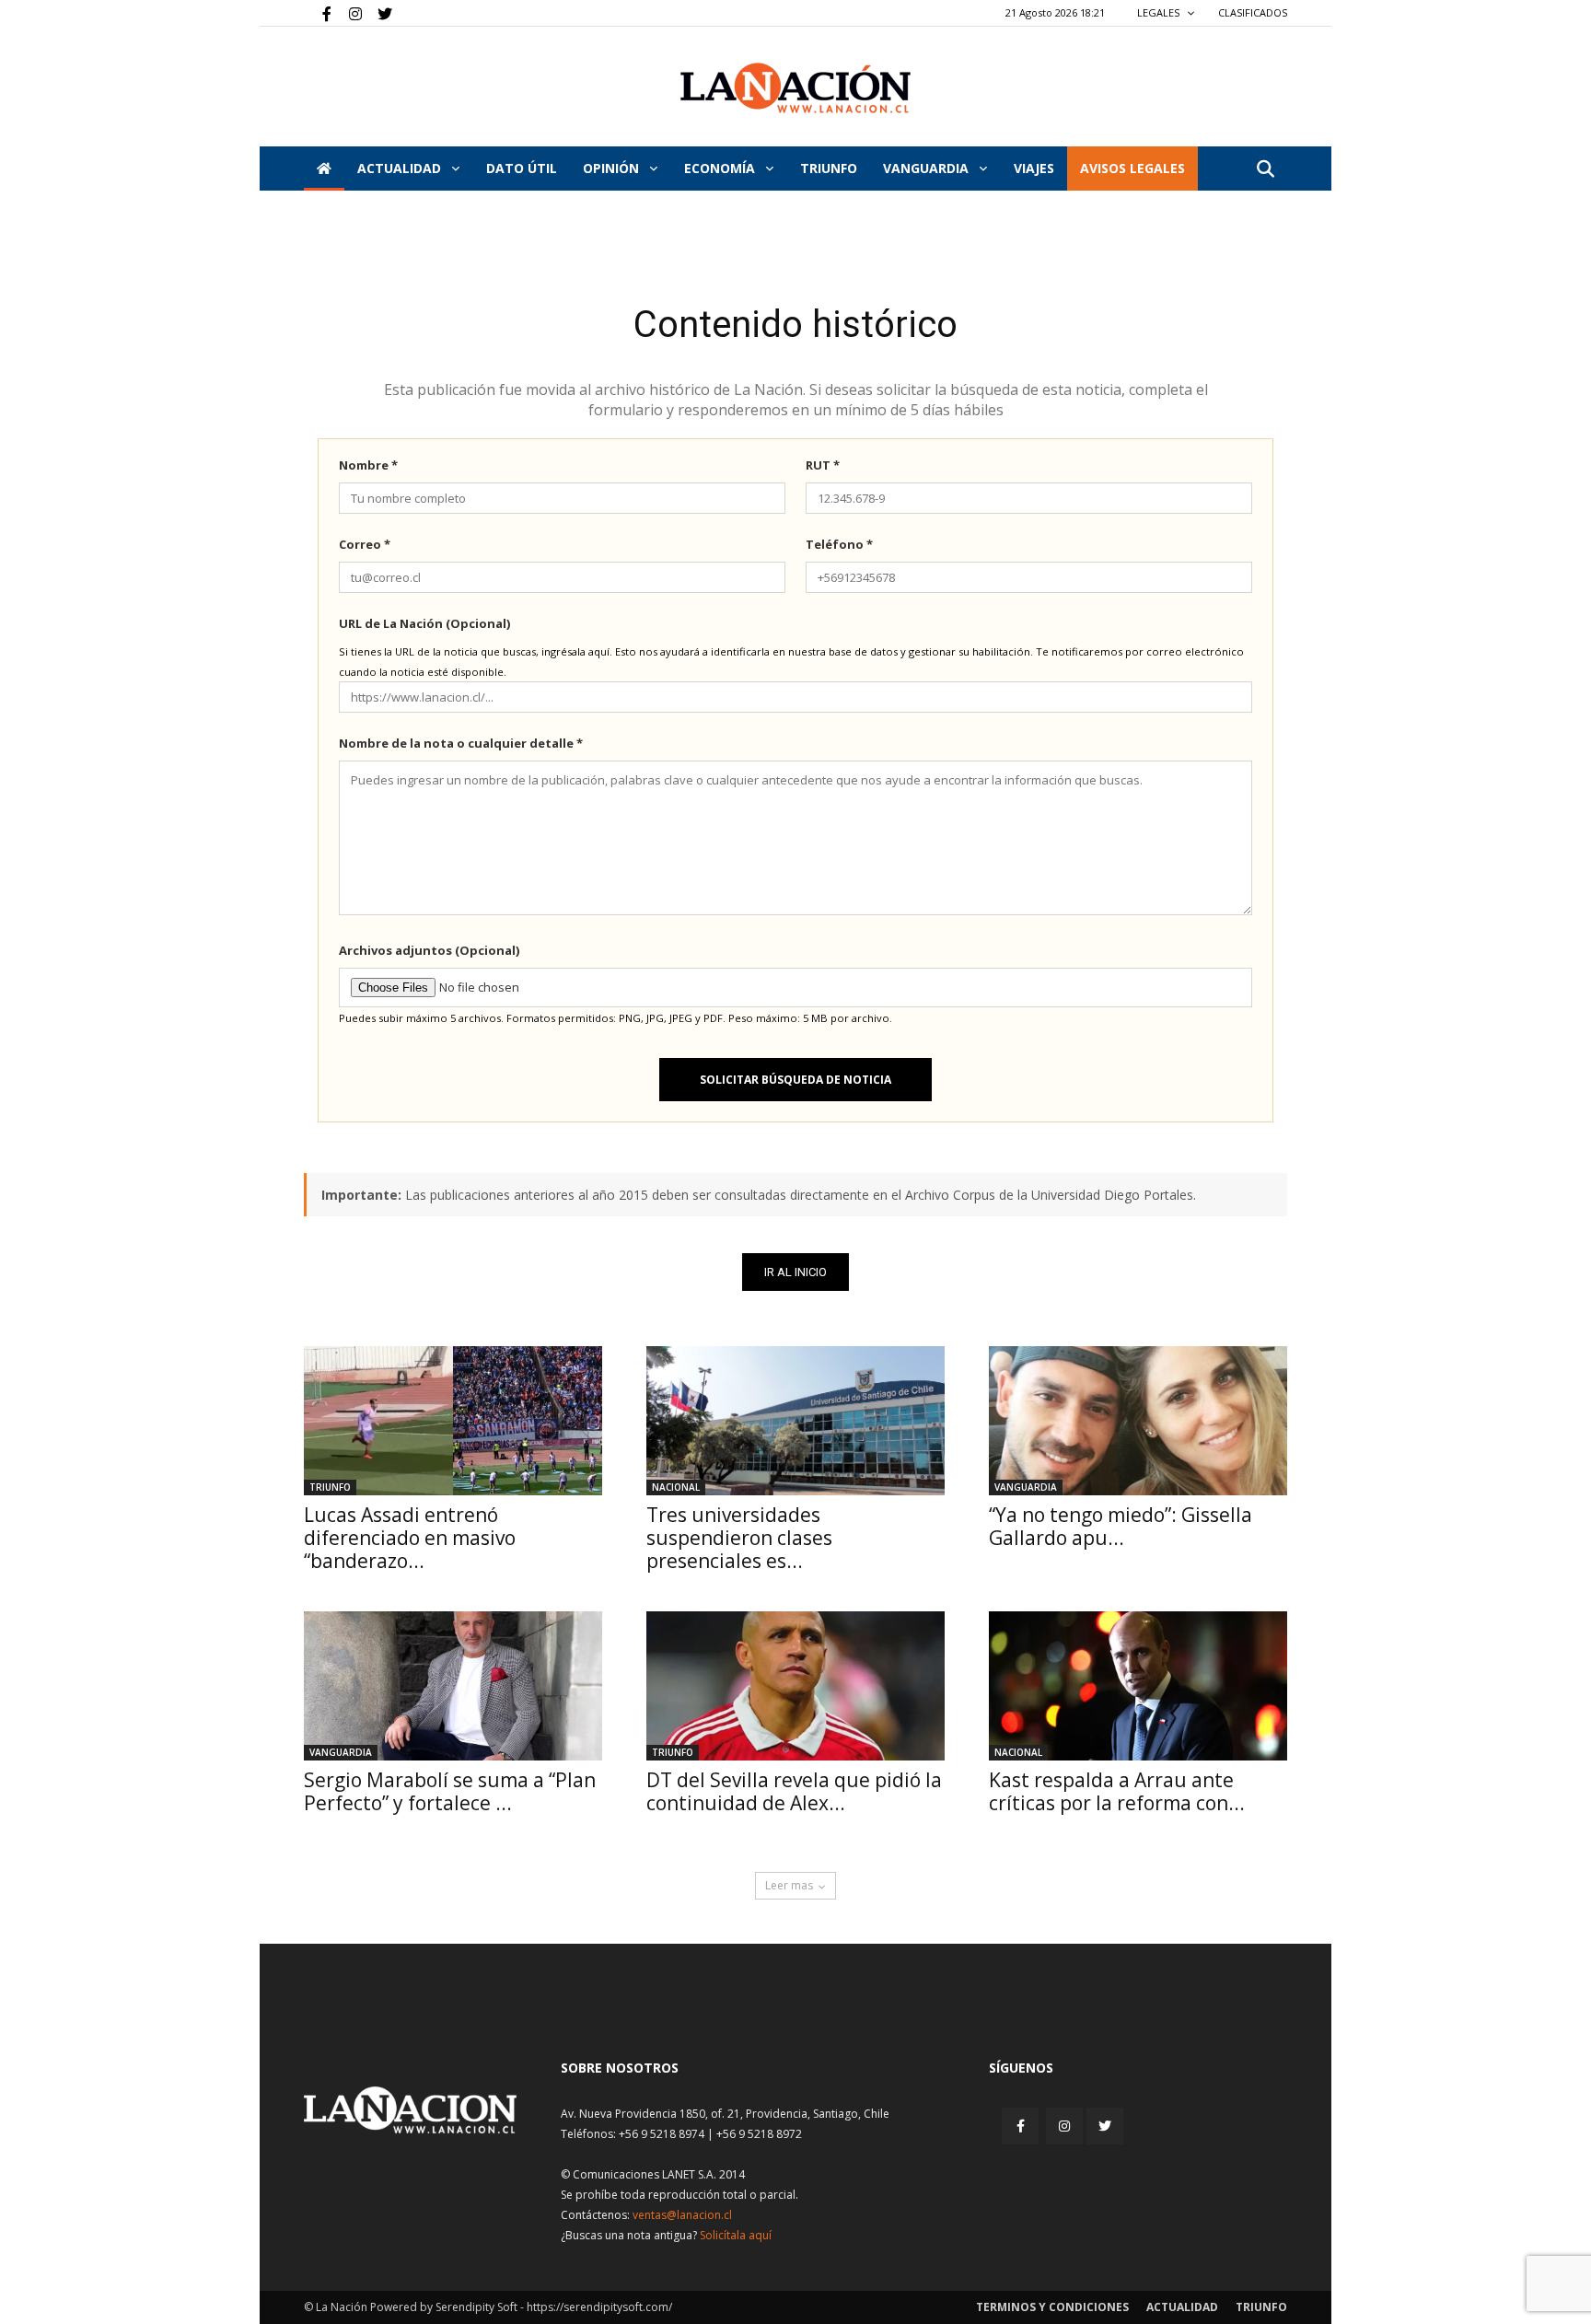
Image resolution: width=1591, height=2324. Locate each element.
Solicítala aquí (736, 2235)
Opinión (613, 168)
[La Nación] (795, 88)
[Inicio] (324, 168)
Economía (721, 168)
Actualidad (401, 168)
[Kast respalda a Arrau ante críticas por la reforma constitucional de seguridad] (1138, 1686)
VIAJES (1034, 168)
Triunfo (829, 168)
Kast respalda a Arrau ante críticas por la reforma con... (1117, 1791)
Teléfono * (839, 544)
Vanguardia (928, 168)
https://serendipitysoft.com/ (599, 2307)
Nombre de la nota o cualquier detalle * (461, 743)
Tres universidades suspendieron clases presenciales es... (739, 1538)
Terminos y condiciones (1052, 2307)
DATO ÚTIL (522, 168)
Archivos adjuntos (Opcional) (429, 950)
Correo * (365, 544)
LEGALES (1160, 12)
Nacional (676, 1487)
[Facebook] (318, 13)
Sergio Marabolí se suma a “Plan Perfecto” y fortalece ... (450, 1791)
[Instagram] (348, 13)
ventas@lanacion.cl (682, 2215)
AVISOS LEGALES (1132, 168)
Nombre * (368, 465)
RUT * (823, 465)
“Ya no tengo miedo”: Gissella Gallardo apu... (1121, 1526)
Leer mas (789, 1885)
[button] (1265, 170)
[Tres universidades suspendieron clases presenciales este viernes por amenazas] (795, 1421)
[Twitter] (378, 13)
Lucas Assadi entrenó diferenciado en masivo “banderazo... (410, 1538)
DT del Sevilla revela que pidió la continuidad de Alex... (794, 1791)
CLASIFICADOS (1253, 12)
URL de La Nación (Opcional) (424, 623)
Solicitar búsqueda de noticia (795, 1080)
